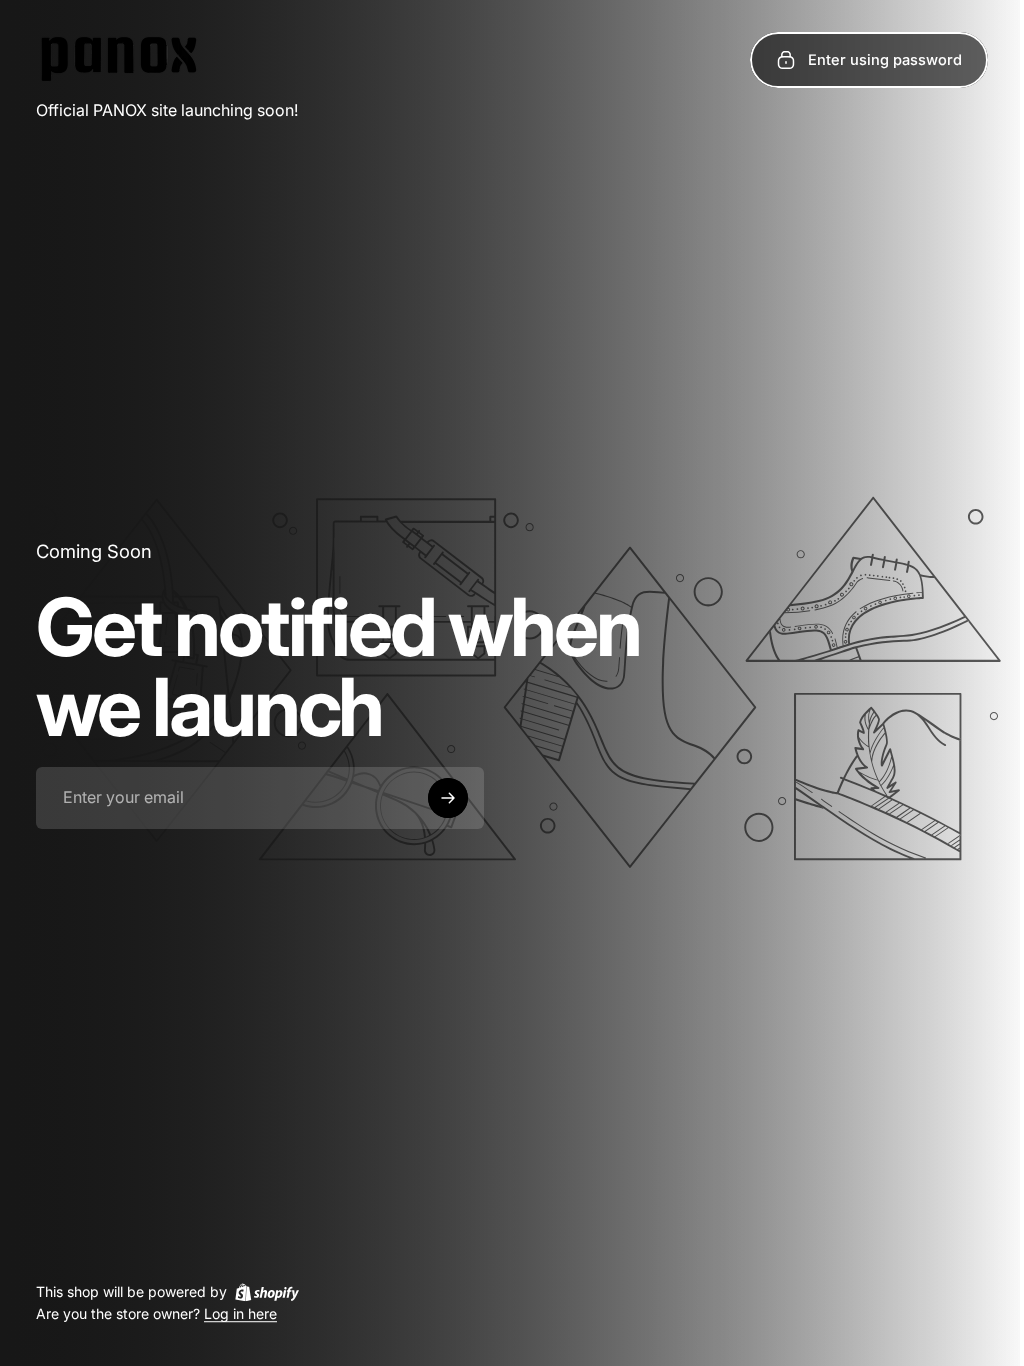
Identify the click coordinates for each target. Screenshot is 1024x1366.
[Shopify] (267, 1292)
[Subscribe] (448, 798)
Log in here (240, 1314)
